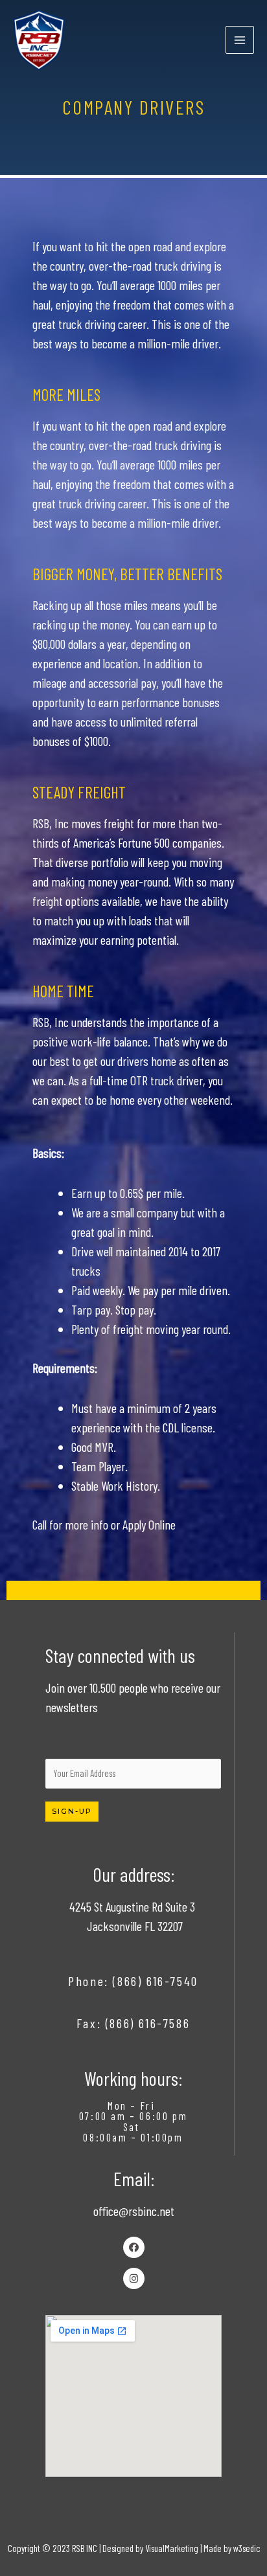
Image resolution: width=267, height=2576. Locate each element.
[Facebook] (134, 2247)
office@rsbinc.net (134, 2211)
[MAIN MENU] (240, 40)
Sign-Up (72, 1811)
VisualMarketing (172, 2548)
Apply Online (149, 1524)
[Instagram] (134, 2278)
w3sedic (247, 2548)
